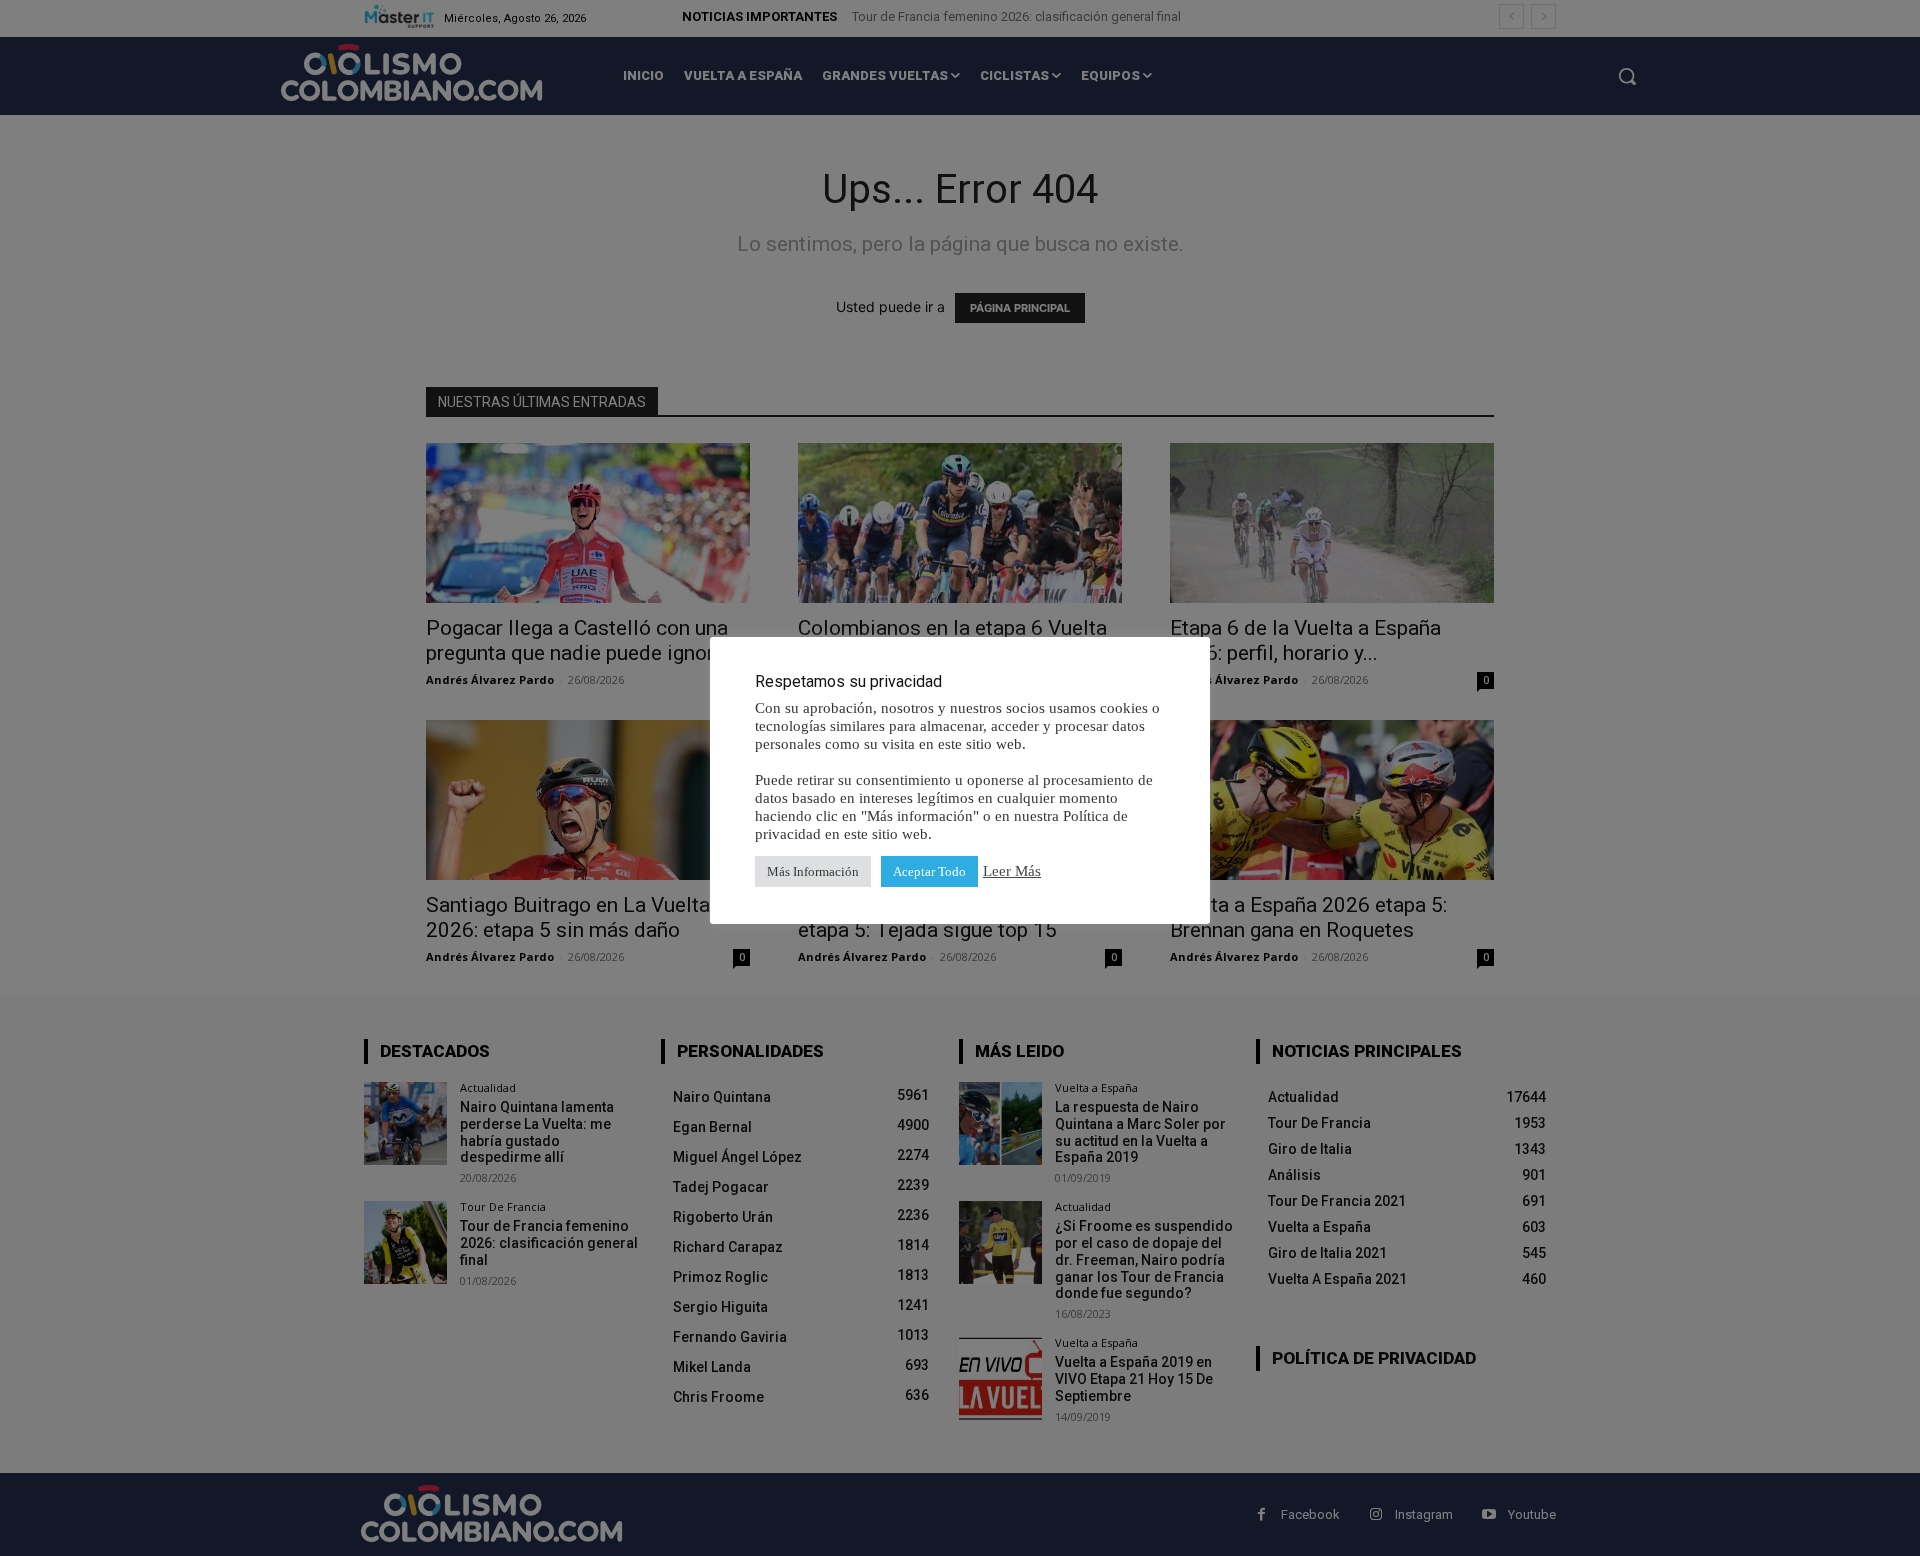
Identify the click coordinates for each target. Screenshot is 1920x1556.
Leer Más (1012, 871)
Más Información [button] (813, 871)
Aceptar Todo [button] (929, 871)
